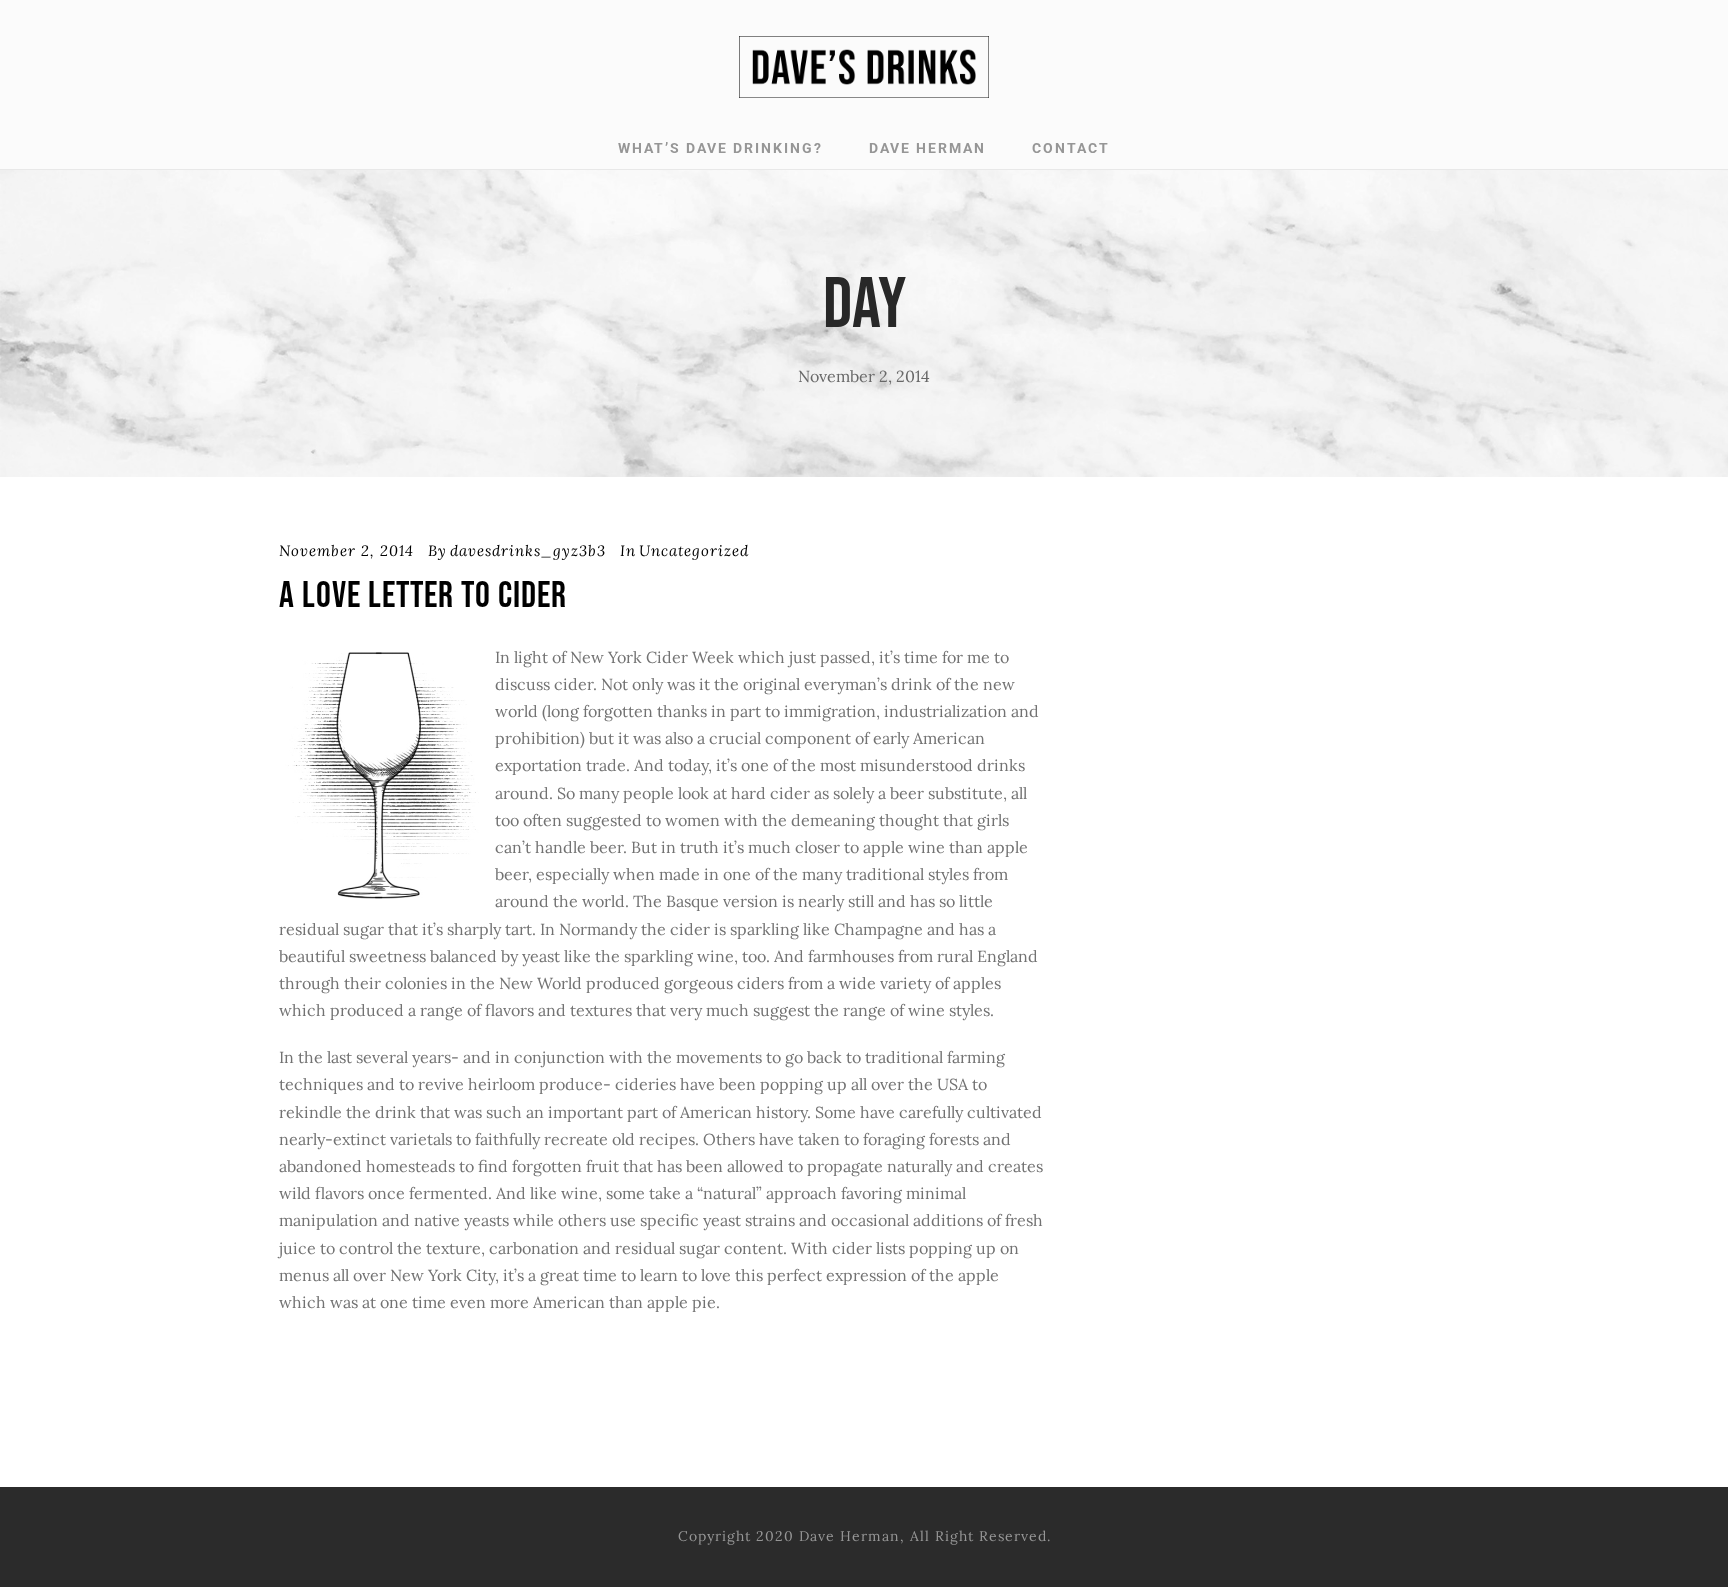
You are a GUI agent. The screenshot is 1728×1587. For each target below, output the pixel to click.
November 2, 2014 (346, 550)
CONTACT (1071, 148)
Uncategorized (694, 550)
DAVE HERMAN (927, 148)
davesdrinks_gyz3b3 (528, 550)
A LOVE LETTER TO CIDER (423, 596)
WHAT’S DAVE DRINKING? (720, 148)
